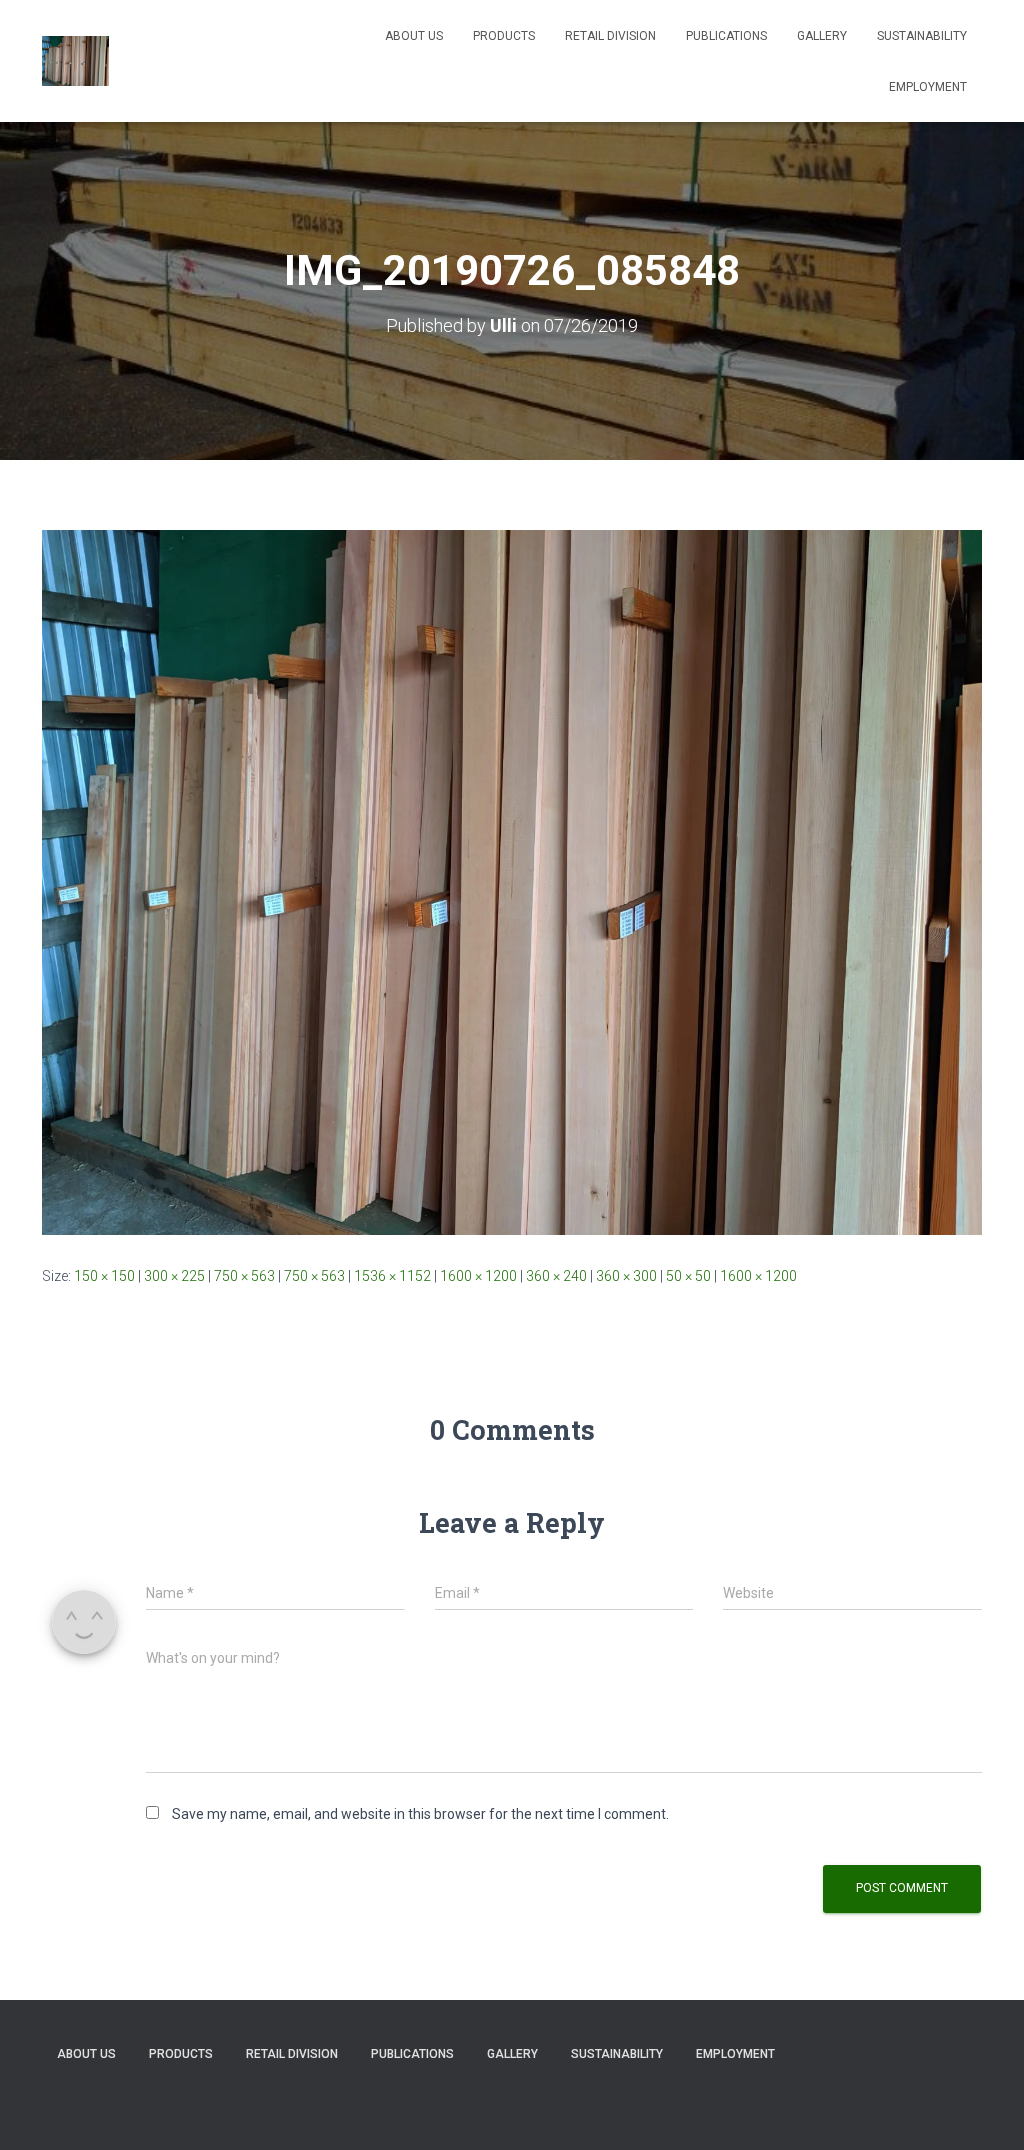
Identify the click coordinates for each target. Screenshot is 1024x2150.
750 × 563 (244, 1276)
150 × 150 (104, 1276)
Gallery (822, 36)
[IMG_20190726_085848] (512, 881)
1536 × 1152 (392, 1276)
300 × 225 (174, 1276)
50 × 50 (688, 1276)
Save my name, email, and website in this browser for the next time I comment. (420, 1814)
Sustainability (922, 36)
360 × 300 (626, 1276)
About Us (414, 36)
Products (504, 36)
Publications (726, 36)
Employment (928, 87)
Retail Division (610, 36)
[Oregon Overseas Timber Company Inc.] (75, 61)
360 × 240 (556, 1276)
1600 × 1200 (478, 1276)
